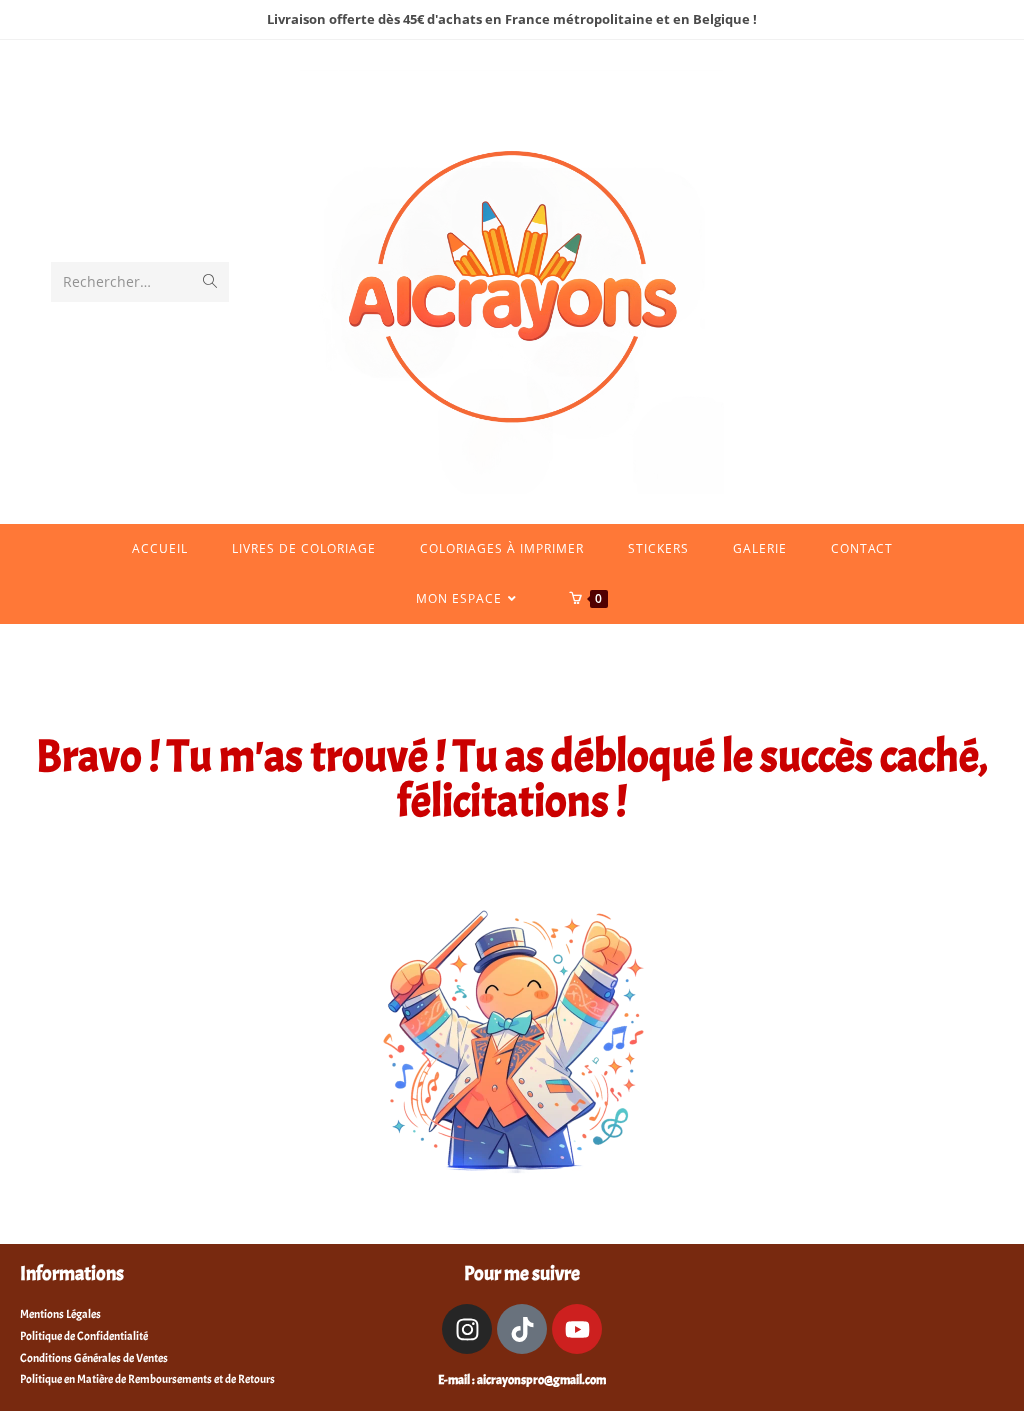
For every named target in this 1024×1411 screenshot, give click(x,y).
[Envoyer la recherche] (210, 282)
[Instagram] (467, 1329)
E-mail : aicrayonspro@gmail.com (522, 1380)
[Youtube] (577, 1329)
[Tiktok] (522, 1329)
